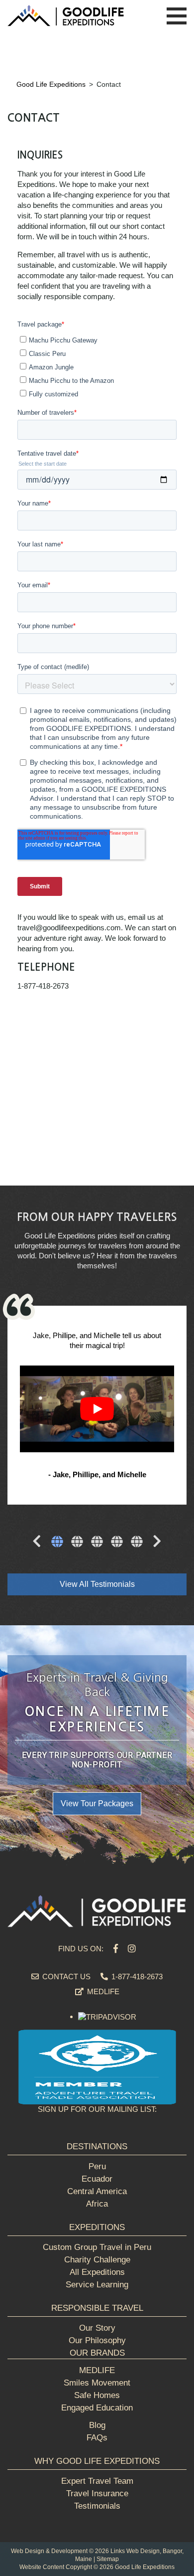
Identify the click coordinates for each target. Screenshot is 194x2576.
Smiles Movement (97, 2383)
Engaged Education (97, 2408)
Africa (97, 2204)
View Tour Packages (97, 1803)
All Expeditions (97, 2272)
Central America (97, 2191)
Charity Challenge (97, 2260)
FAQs (97, 2438)
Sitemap (108, 2559)
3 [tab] (97, 1543)
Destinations (97, 2147)
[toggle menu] (177, 16)
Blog (97, 2425)
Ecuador (97, 2179)
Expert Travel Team (97, 2481)
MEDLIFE (102, 1991)
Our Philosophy (97, 2340)
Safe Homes (97, 2395)
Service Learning (97, 2285)
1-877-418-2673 (136, 1976)
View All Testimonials (97, 1584)
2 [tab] (77, 1543)
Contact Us (65, 1976)
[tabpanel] (97, 1406)
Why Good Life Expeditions (97, 2461)
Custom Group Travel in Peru (97, 2247)
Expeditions (97, 2227)
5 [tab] (137, 1543)
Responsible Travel (97, 2308)
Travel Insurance (97, 2493)
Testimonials (97, 2506)
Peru (97, 2166)
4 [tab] (117, 1543)
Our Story (97, 2328)
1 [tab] (57, 1543)
